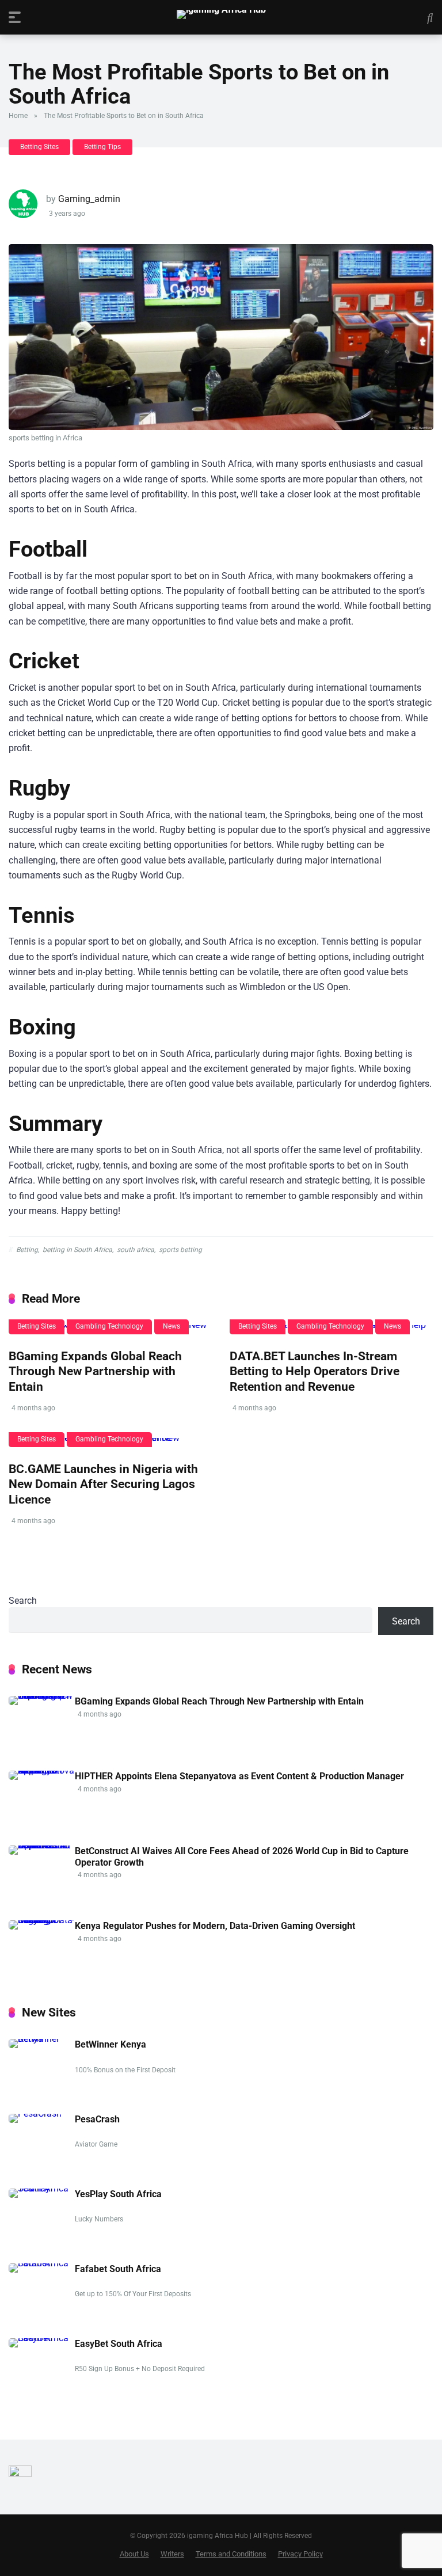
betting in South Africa (77, 1250)
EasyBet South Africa (119, 2344)
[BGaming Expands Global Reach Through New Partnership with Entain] (42, 1696)
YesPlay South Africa (118, 2194)
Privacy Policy (300, 2554)
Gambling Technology (109, 1326)
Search (23, 1601)
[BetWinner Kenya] (42, 2039)
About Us (134, 2554)
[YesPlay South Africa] (42, 2188)
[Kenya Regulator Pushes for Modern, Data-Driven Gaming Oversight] (42, 1920)
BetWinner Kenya (110, 2044)
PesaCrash (97, 2119)
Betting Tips (102, 147)
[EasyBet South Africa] (42, 2338)
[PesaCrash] (35, 2113)
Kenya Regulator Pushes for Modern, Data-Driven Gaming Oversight (215, 1926)
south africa (136, 1250)
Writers (172, 2554)
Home (18, 116)
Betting (27, 1250)
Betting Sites (39, 147)
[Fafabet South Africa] (42, 2263)
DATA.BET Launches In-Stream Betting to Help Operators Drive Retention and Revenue (315, 1371)
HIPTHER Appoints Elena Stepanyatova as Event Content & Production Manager (239, 1776)
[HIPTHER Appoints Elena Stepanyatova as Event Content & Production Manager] (42, 1770)
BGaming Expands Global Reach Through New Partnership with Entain (95, 1371)
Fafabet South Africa (118, 2269)
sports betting (180, 1250)
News (172, 1326)
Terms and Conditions (231, 2554)
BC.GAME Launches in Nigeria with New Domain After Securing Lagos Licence (103, 1484)
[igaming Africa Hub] (221, 14)
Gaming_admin (89, 199)
